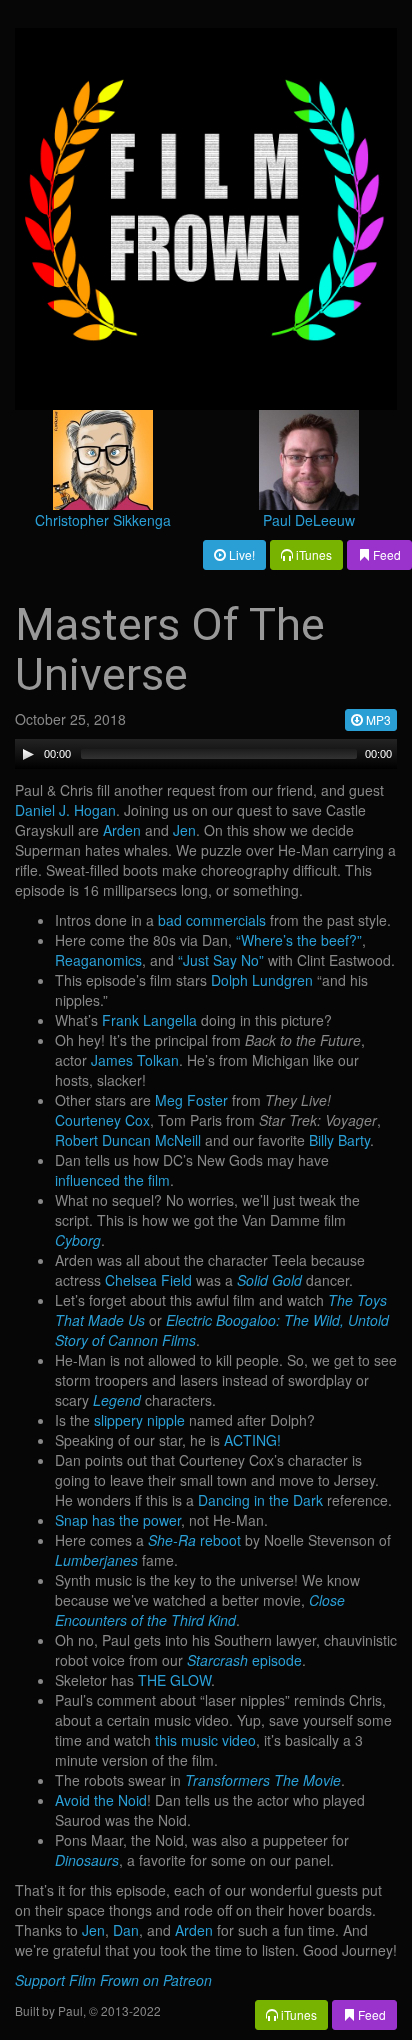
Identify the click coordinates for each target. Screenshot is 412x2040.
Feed (385, 554)
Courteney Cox (102, 1120)
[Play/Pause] (28, 754)
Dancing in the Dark (260, 1500)
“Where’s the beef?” (299, 940)
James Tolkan (135, 1060)
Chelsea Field (148, 1280)
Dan (126, 1930)
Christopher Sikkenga (103, 520)
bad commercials (212, 920)
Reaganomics (98, 960)
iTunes (312, 554)
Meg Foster (191, 1100)
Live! (240, 554)
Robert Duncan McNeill (128, 1140)
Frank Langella (149, 1020)
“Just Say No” (221, 960)
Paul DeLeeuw (309, 520)
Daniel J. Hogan (65, 810)
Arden (122, 830)
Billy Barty (339, 1140)
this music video (205, 1740)
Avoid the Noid (101, 1800)
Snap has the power (118, 1520)
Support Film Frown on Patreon (113, 1980)
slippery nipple (139, 1420)
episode (244, 1660)
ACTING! (252, 1440)
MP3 (377, 719)
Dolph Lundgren (262, 980)
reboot (194, 1540)
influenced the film (112, 1180)
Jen (184, 830)
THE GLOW (174, 1680)
